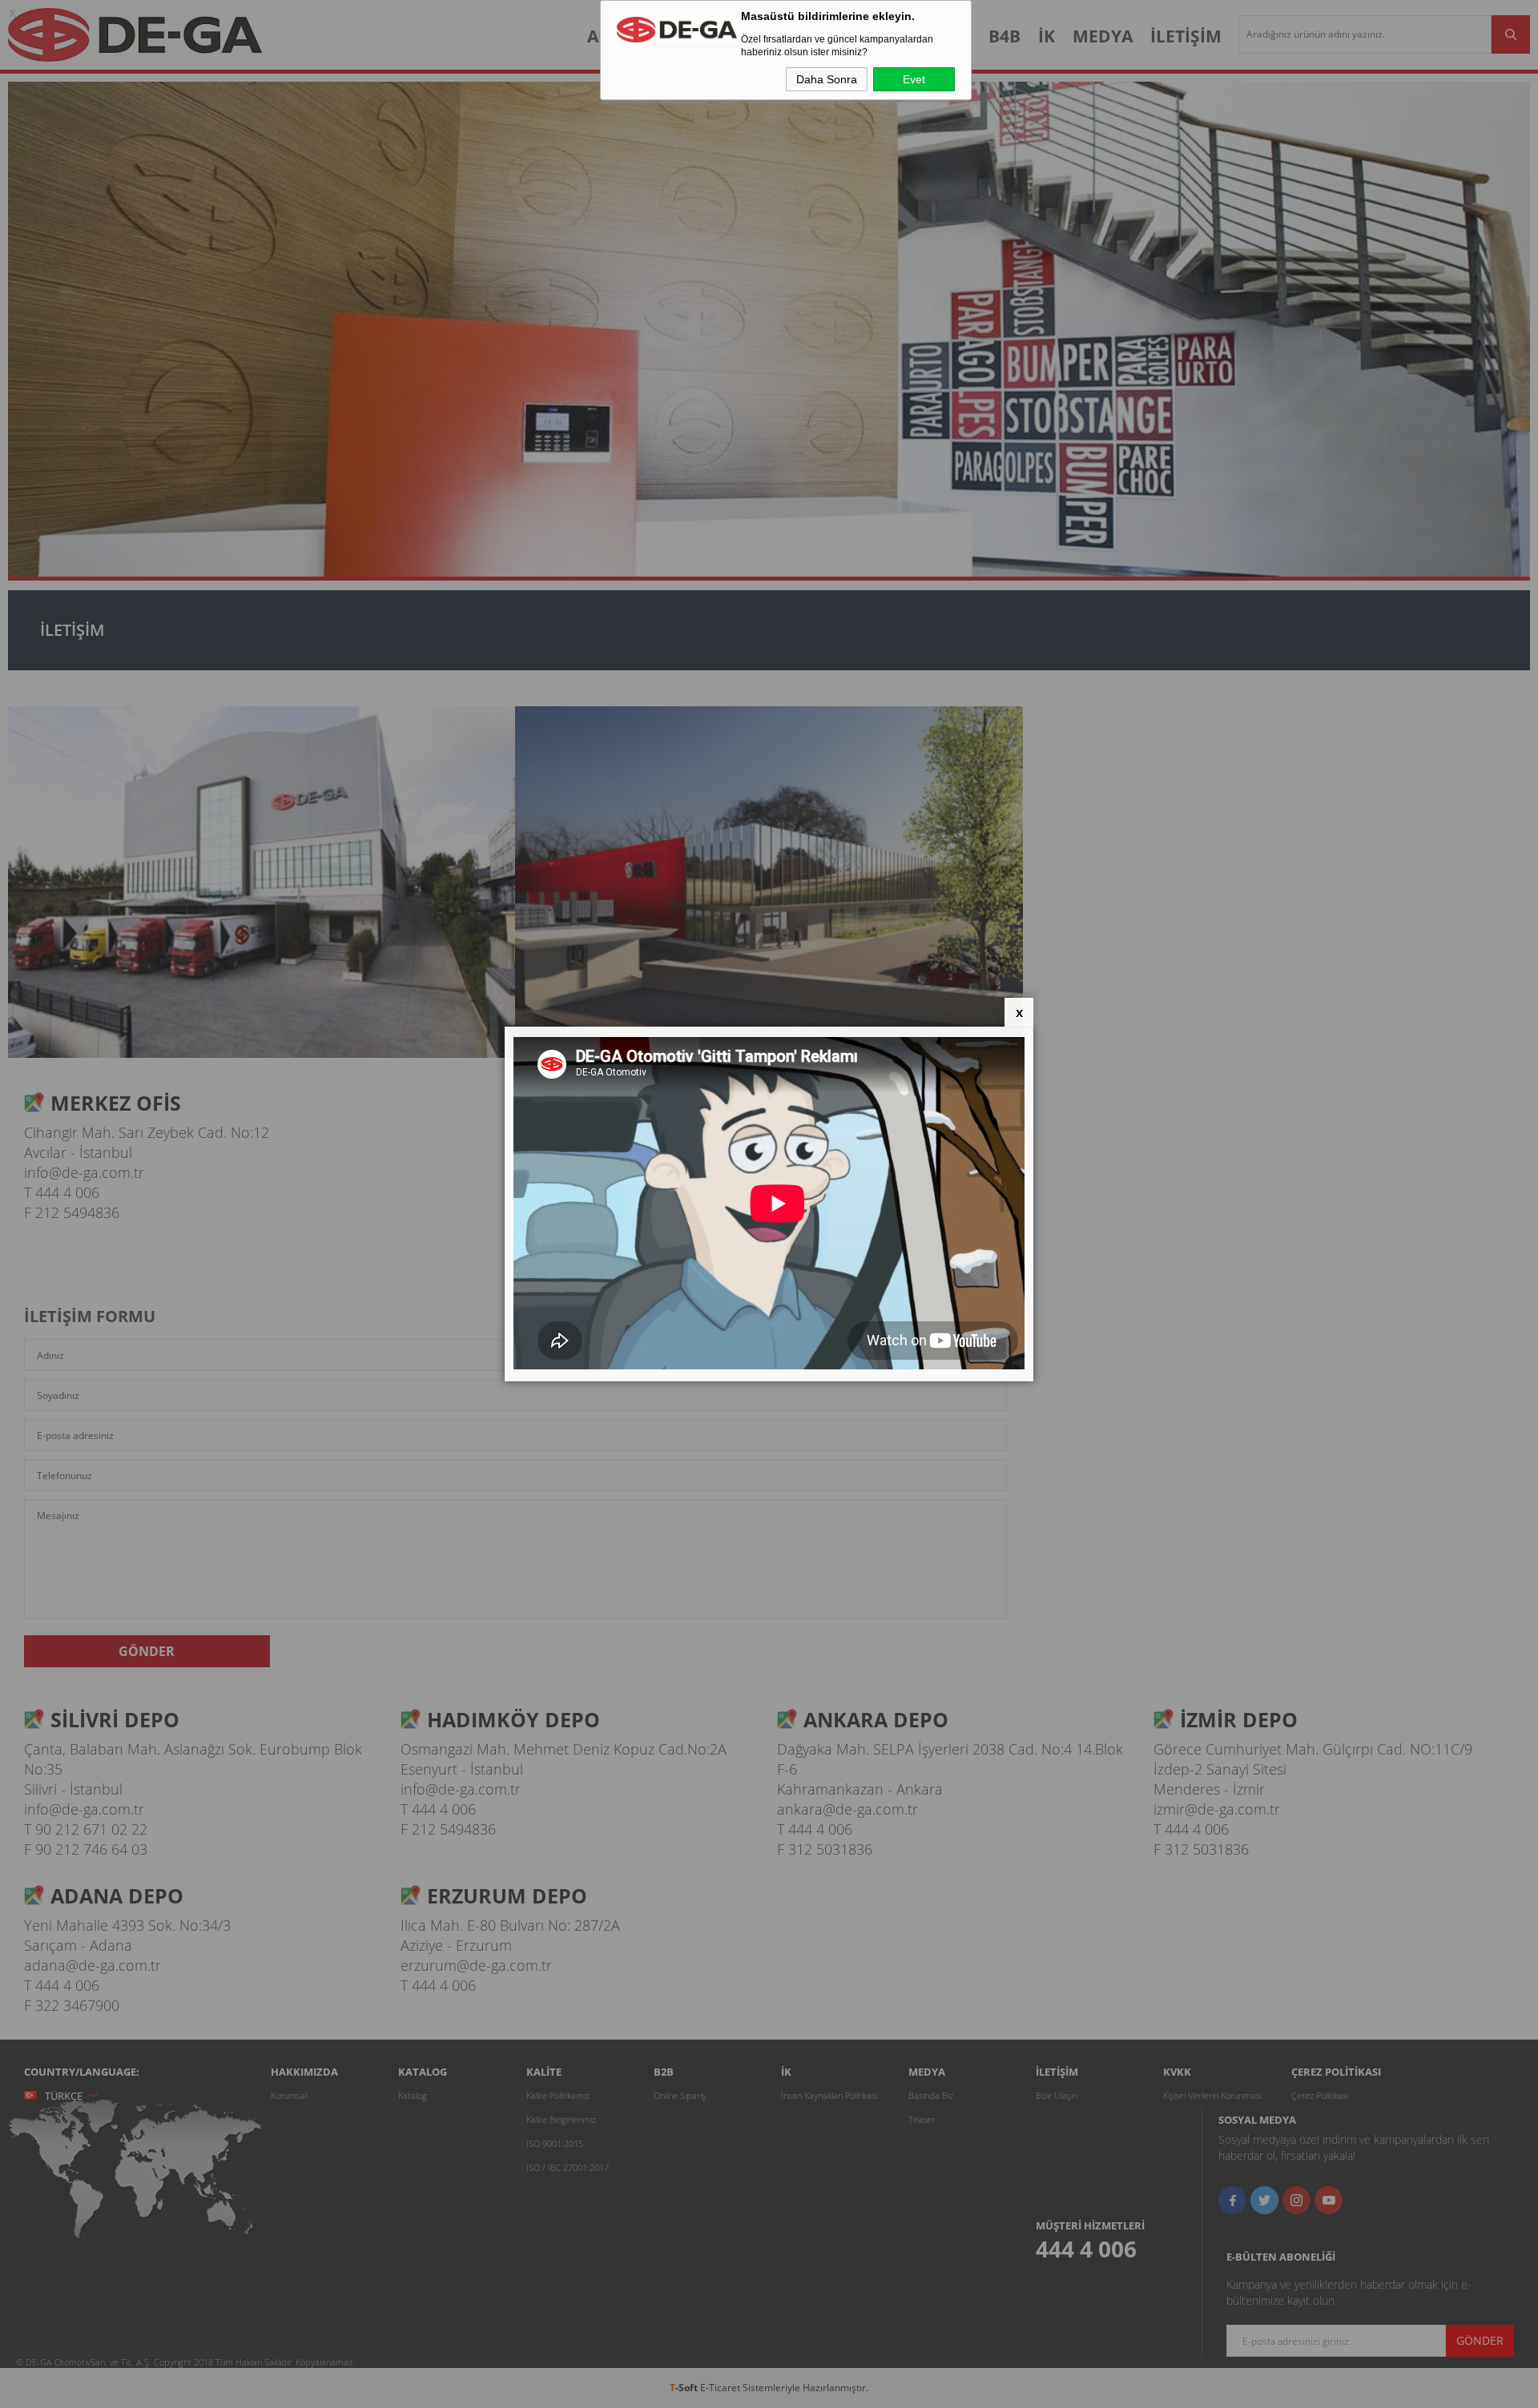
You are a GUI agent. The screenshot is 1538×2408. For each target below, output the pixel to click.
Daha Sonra (827, 79)
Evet (914, 79)
